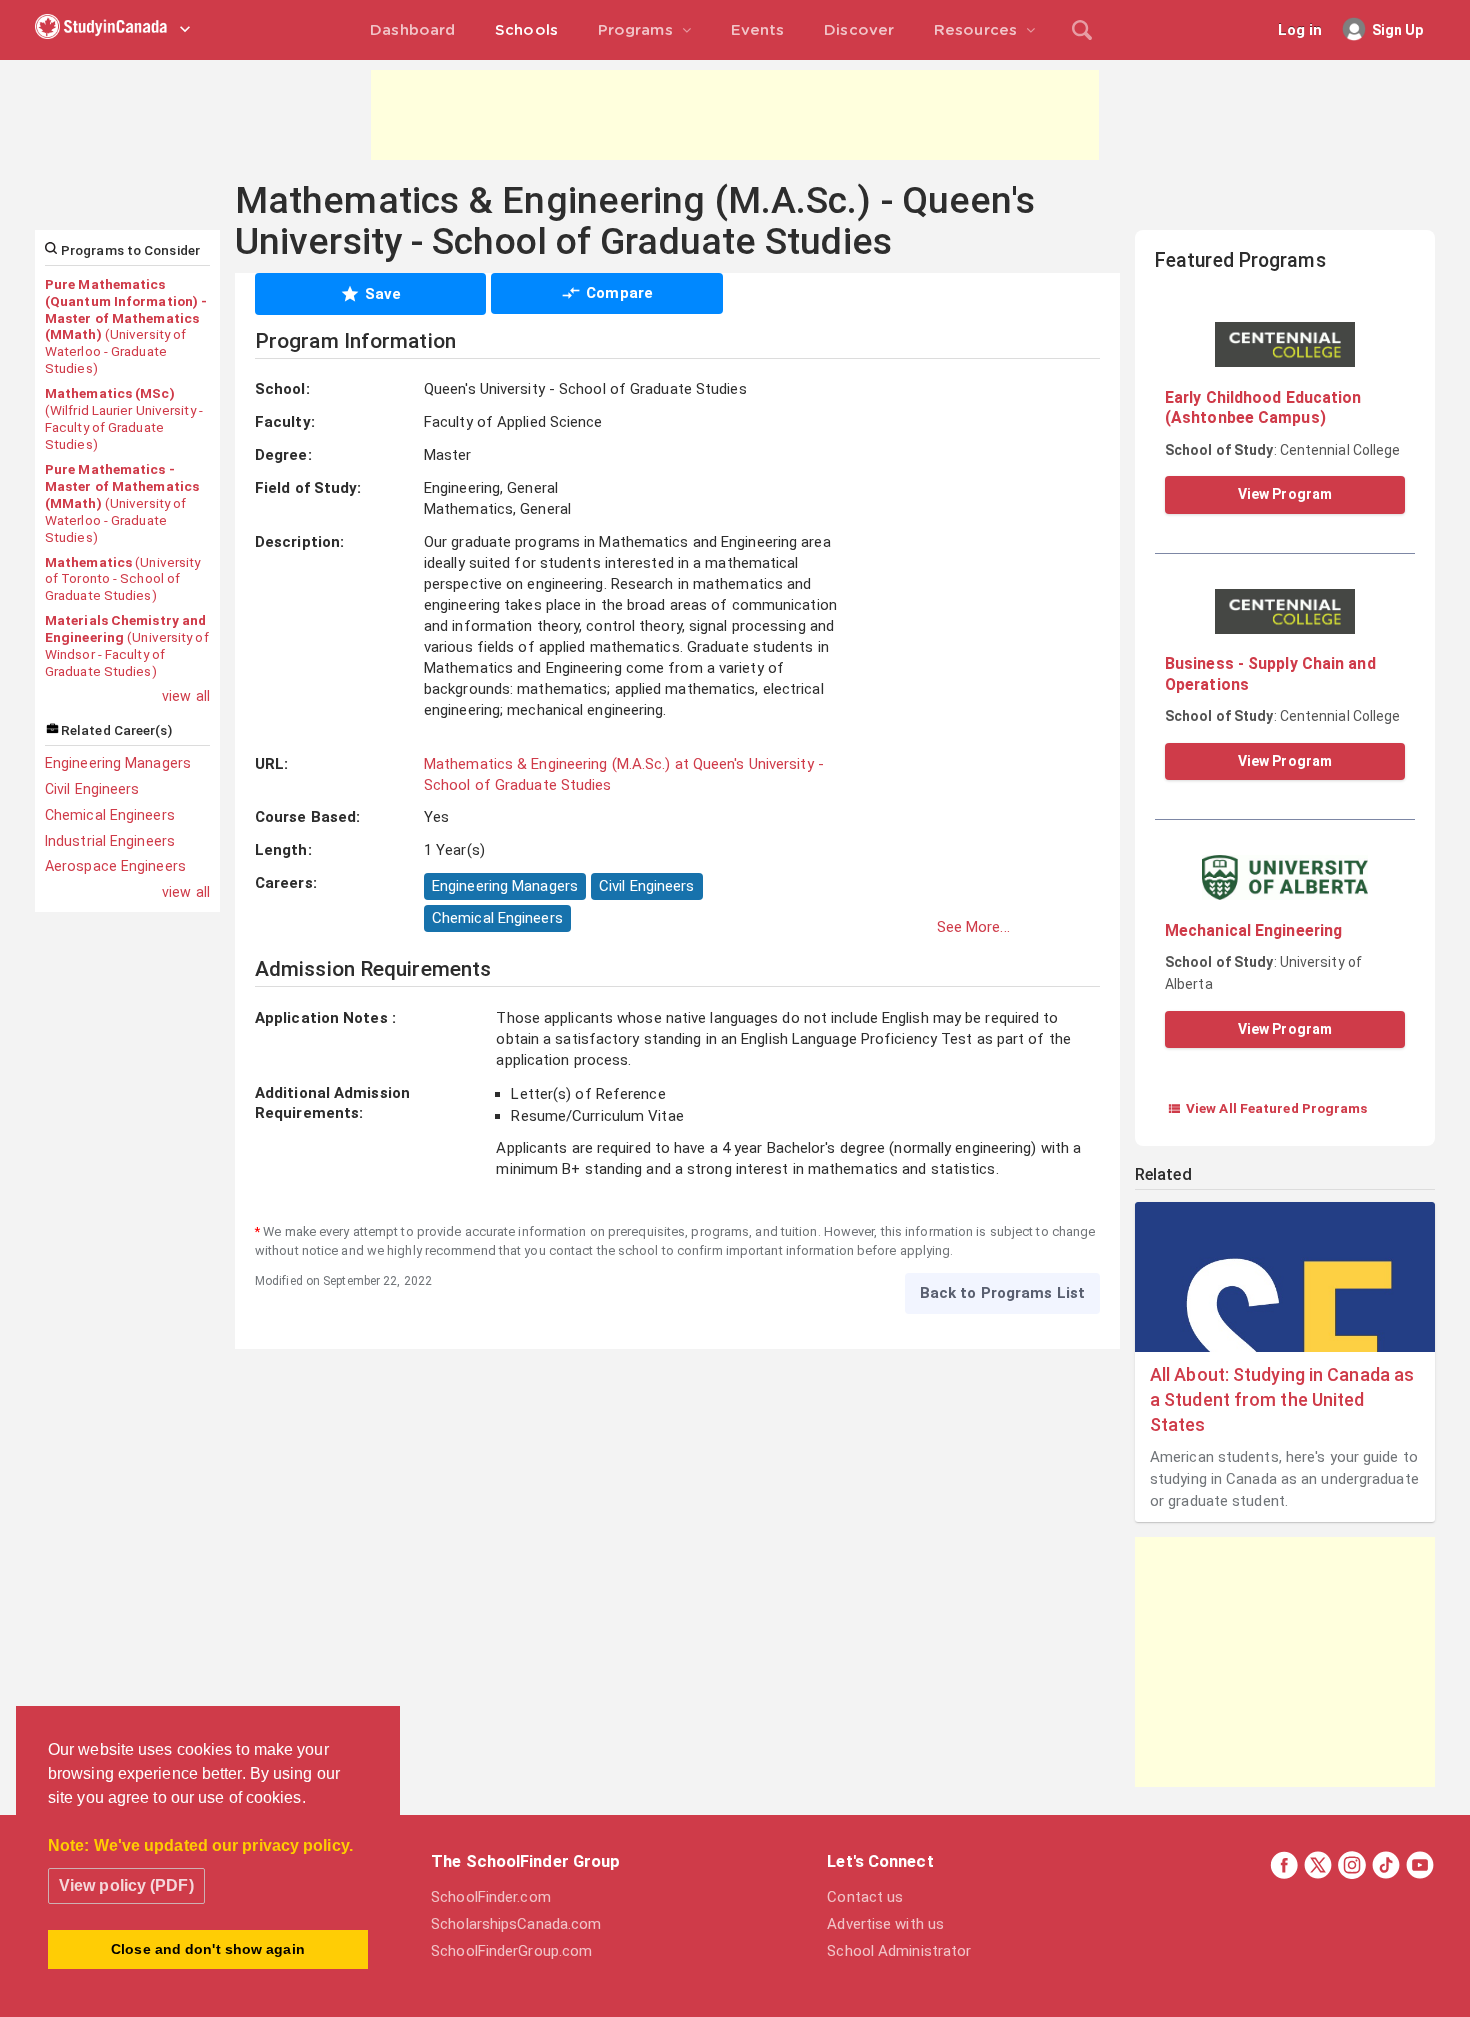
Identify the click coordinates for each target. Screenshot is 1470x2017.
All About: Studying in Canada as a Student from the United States (1282, 1399)
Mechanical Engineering (1253, 930)
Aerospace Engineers (115, 866)
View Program (1285, 494)
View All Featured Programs (1267, 1108)
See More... (973, 927)
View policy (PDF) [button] (126, 1885)
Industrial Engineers (110, 841)
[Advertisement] (735, 115)
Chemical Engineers (110, 815)
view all (186, 696)
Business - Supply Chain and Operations (1270, 673)
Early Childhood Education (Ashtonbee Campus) (1263, 407)
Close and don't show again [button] (208, 1949)
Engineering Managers (118, 763)
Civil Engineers (92, 789)
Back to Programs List (1002, 1293)
